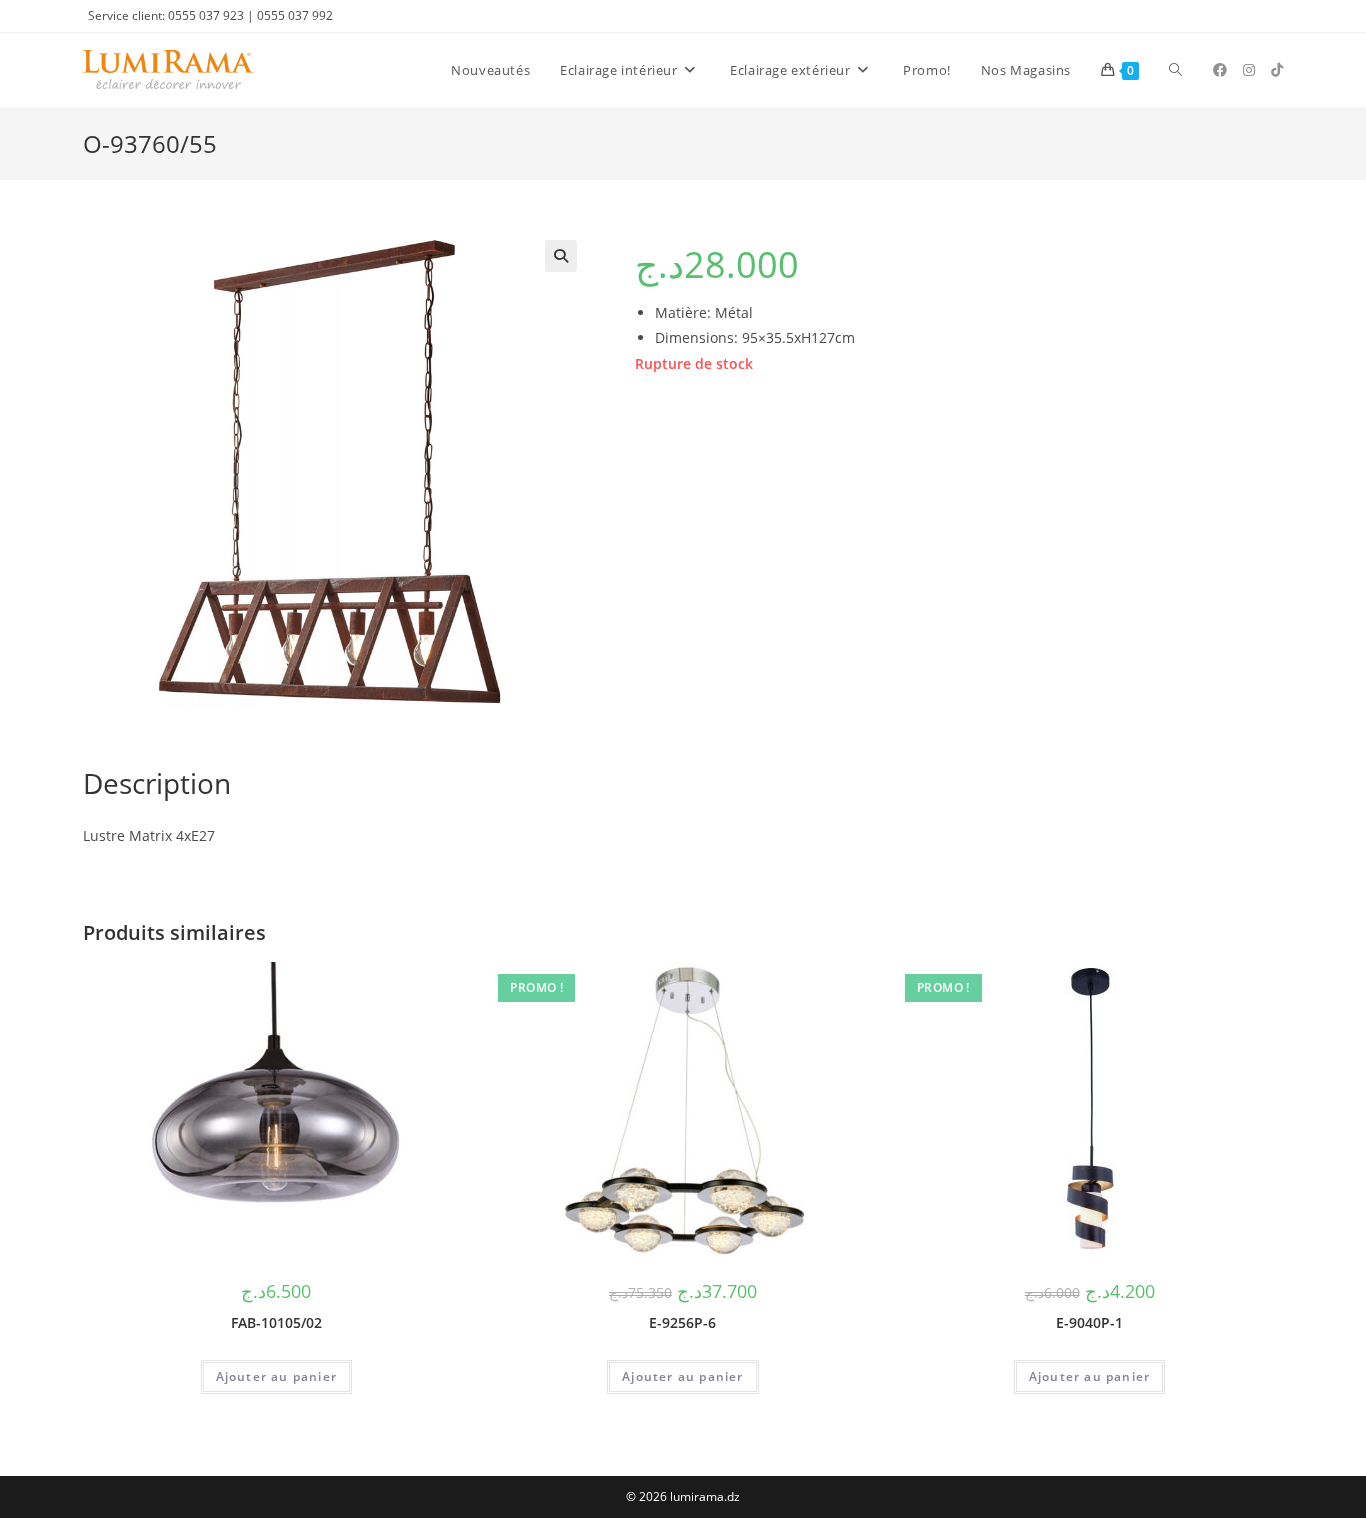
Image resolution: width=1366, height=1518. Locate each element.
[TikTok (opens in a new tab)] (1277, 70)
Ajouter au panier (276, 1376)
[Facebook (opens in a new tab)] (1220, 70)
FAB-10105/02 (276, 1322)
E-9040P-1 (1089, 1322)
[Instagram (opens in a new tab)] (1249, 70)
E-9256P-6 (682, 1322)
